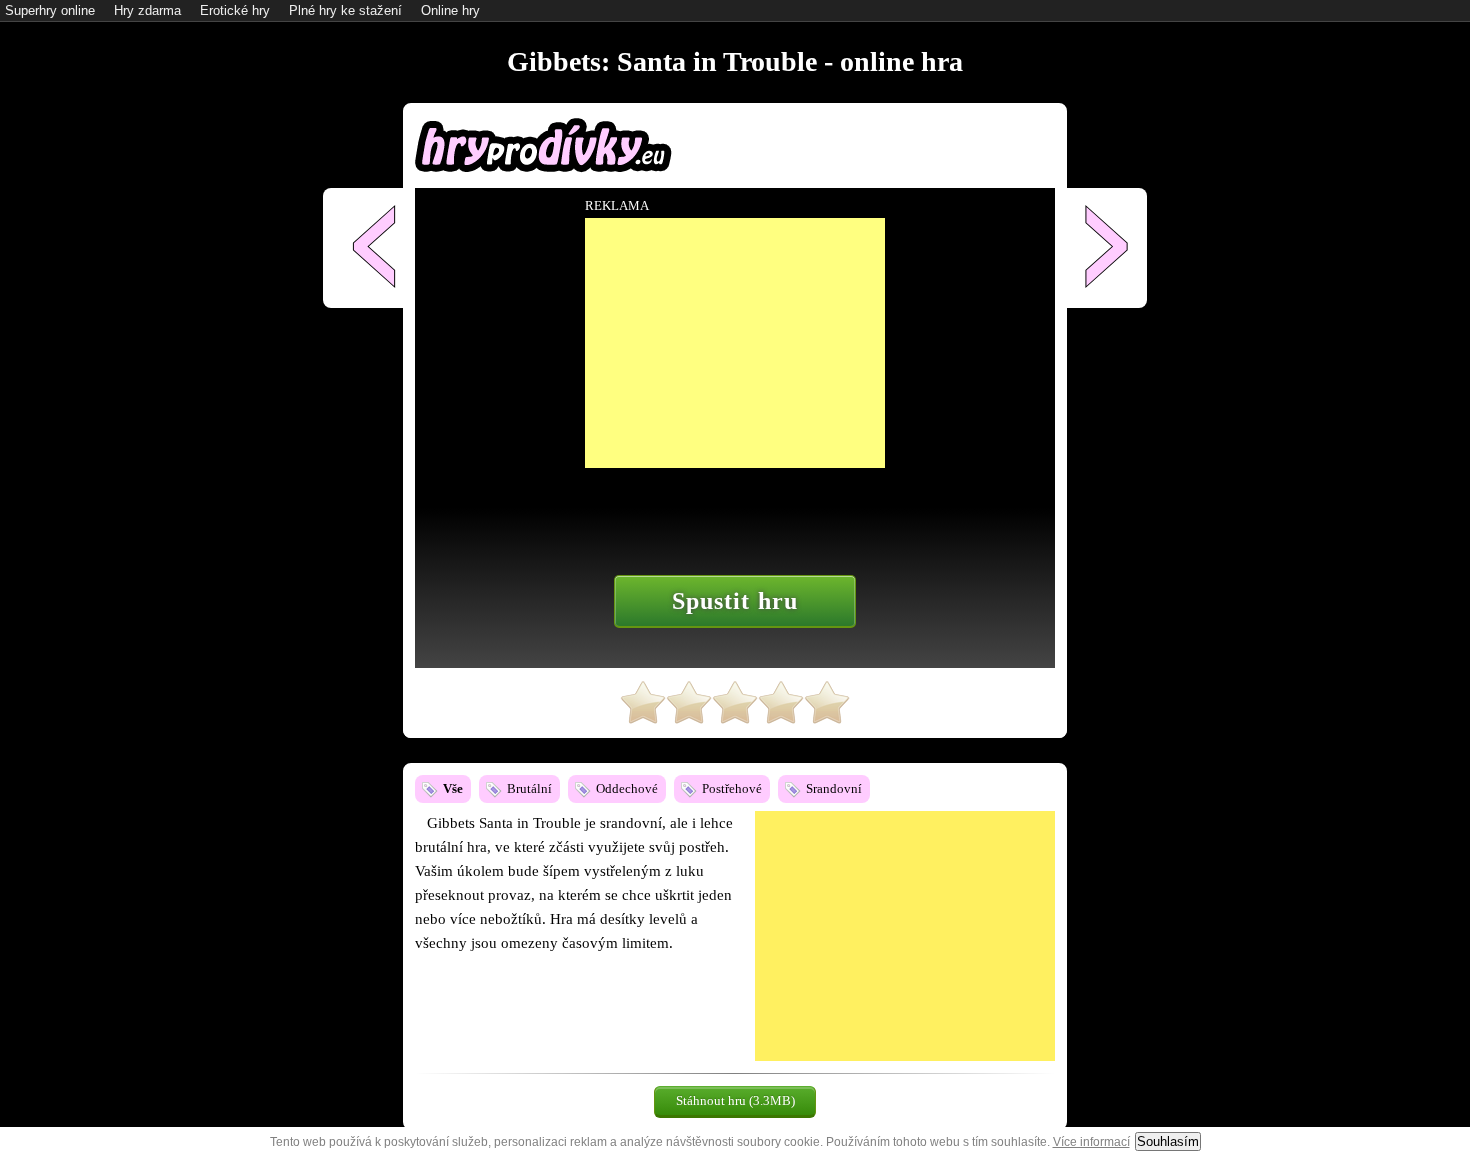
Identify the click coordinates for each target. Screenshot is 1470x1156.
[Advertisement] (905, 936)
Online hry (450, 10)
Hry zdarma (147, 10)
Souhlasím (1168, 1141)
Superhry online (50, 10)
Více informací (1091, 1142)
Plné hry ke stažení (345, 10)
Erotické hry (235, 10)
